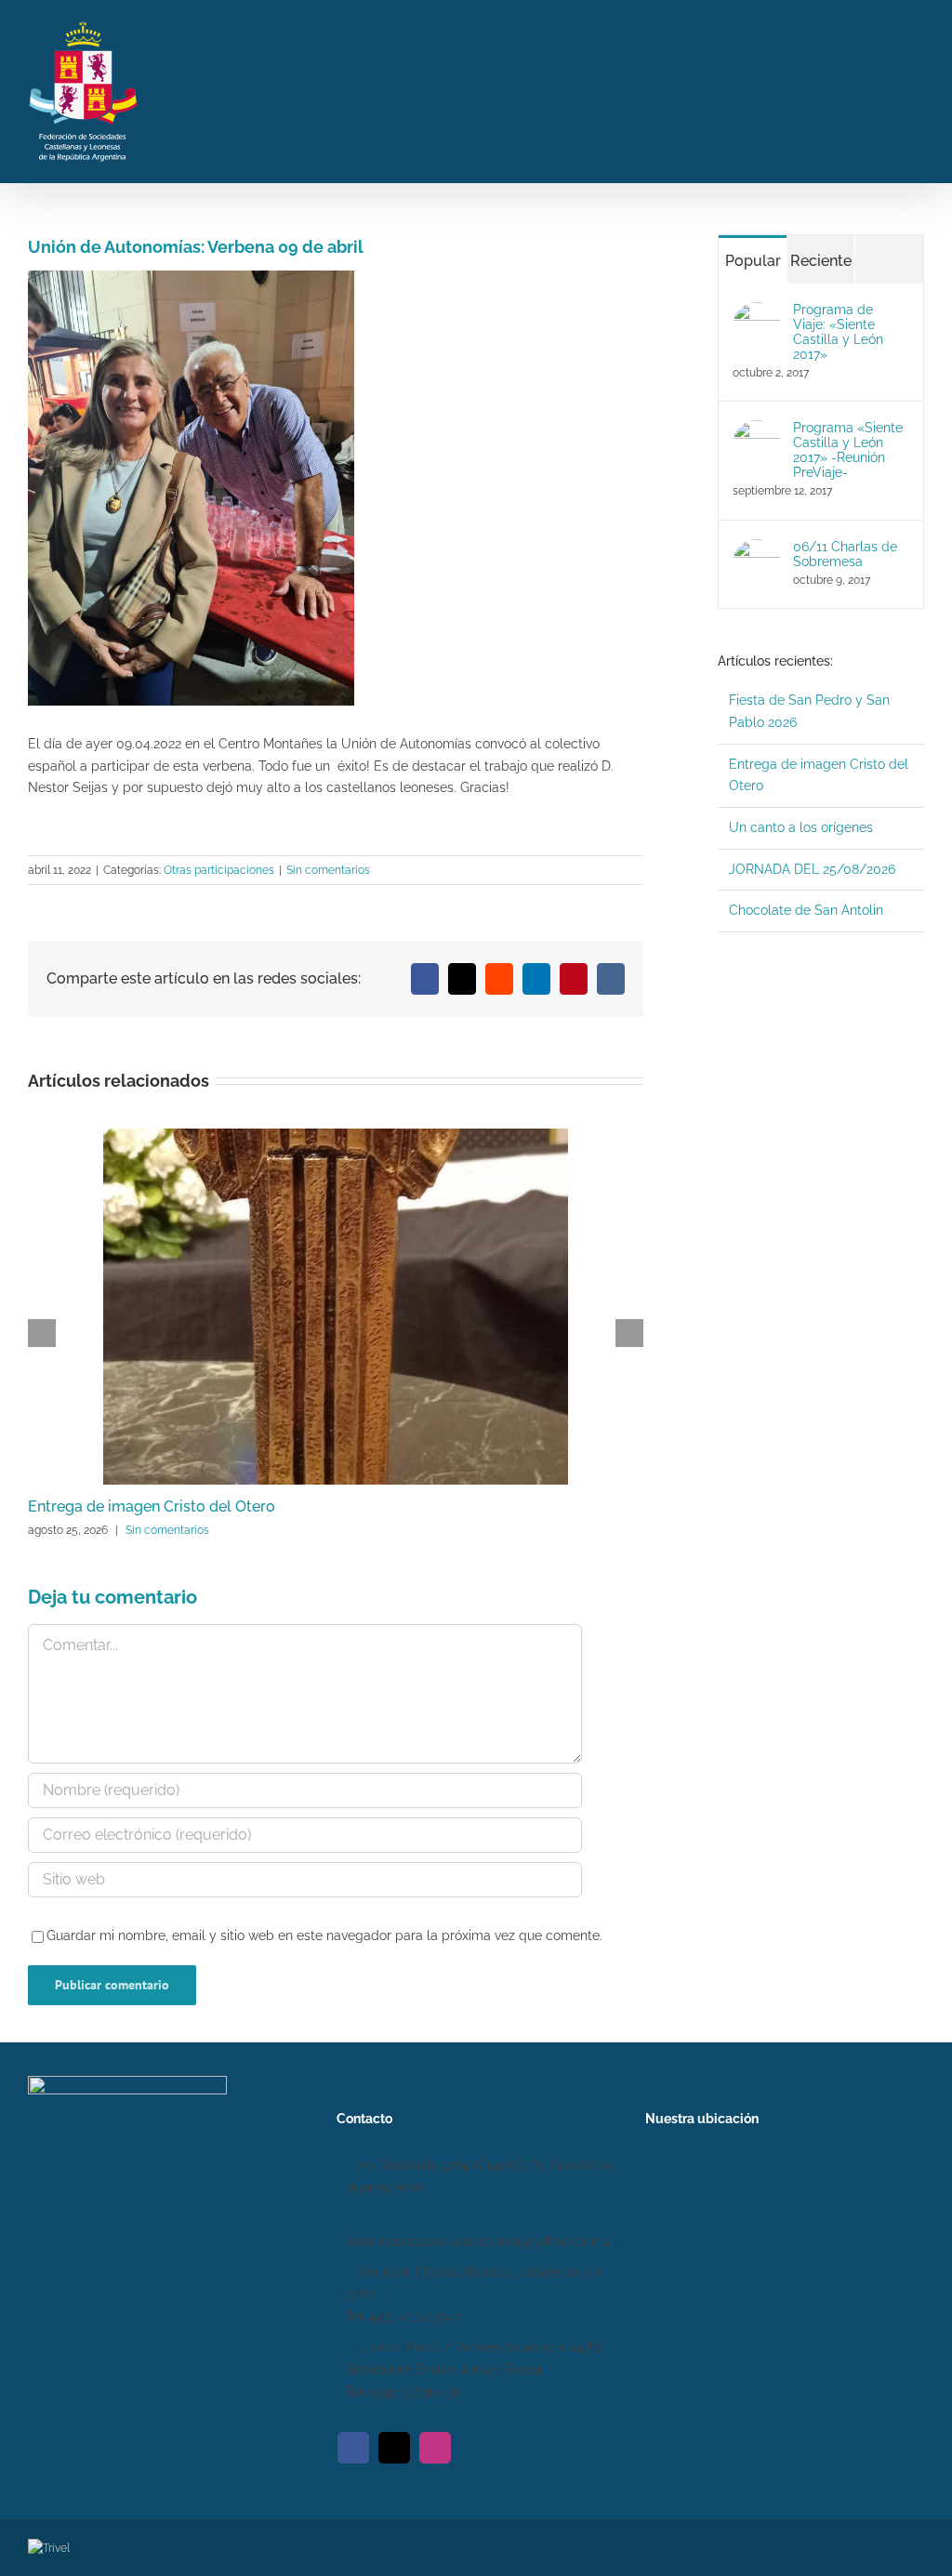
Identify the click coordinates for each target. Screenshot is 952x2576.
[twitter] (394, 2448)
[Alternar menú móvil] (917, 89)
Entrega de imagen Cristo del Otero (152, 1506)
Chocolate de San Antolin (806, 910)
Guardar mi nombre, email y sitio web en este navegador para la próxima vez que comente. (324, 1935)
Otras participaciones (219, 870)
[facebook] (353, 2448)
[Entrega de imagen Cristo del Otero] (336, 1136)
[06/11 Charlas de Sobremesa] (757, 549)
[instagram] (435, 2448)
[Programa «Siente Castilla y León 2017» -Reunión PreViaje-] (757, 430)
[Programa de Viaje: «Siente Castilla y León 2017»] (757, 312)
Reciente (821, 261)
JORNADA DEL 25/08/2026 (812, 869)
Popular (753, 261)
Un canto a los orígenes (801, 827)
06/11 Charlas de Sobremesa (845, 554)
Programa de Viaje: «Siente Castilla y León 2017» (838, 332)
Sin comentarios (328, 870)
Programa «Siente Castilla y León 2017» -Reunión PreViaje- (848, 450)
